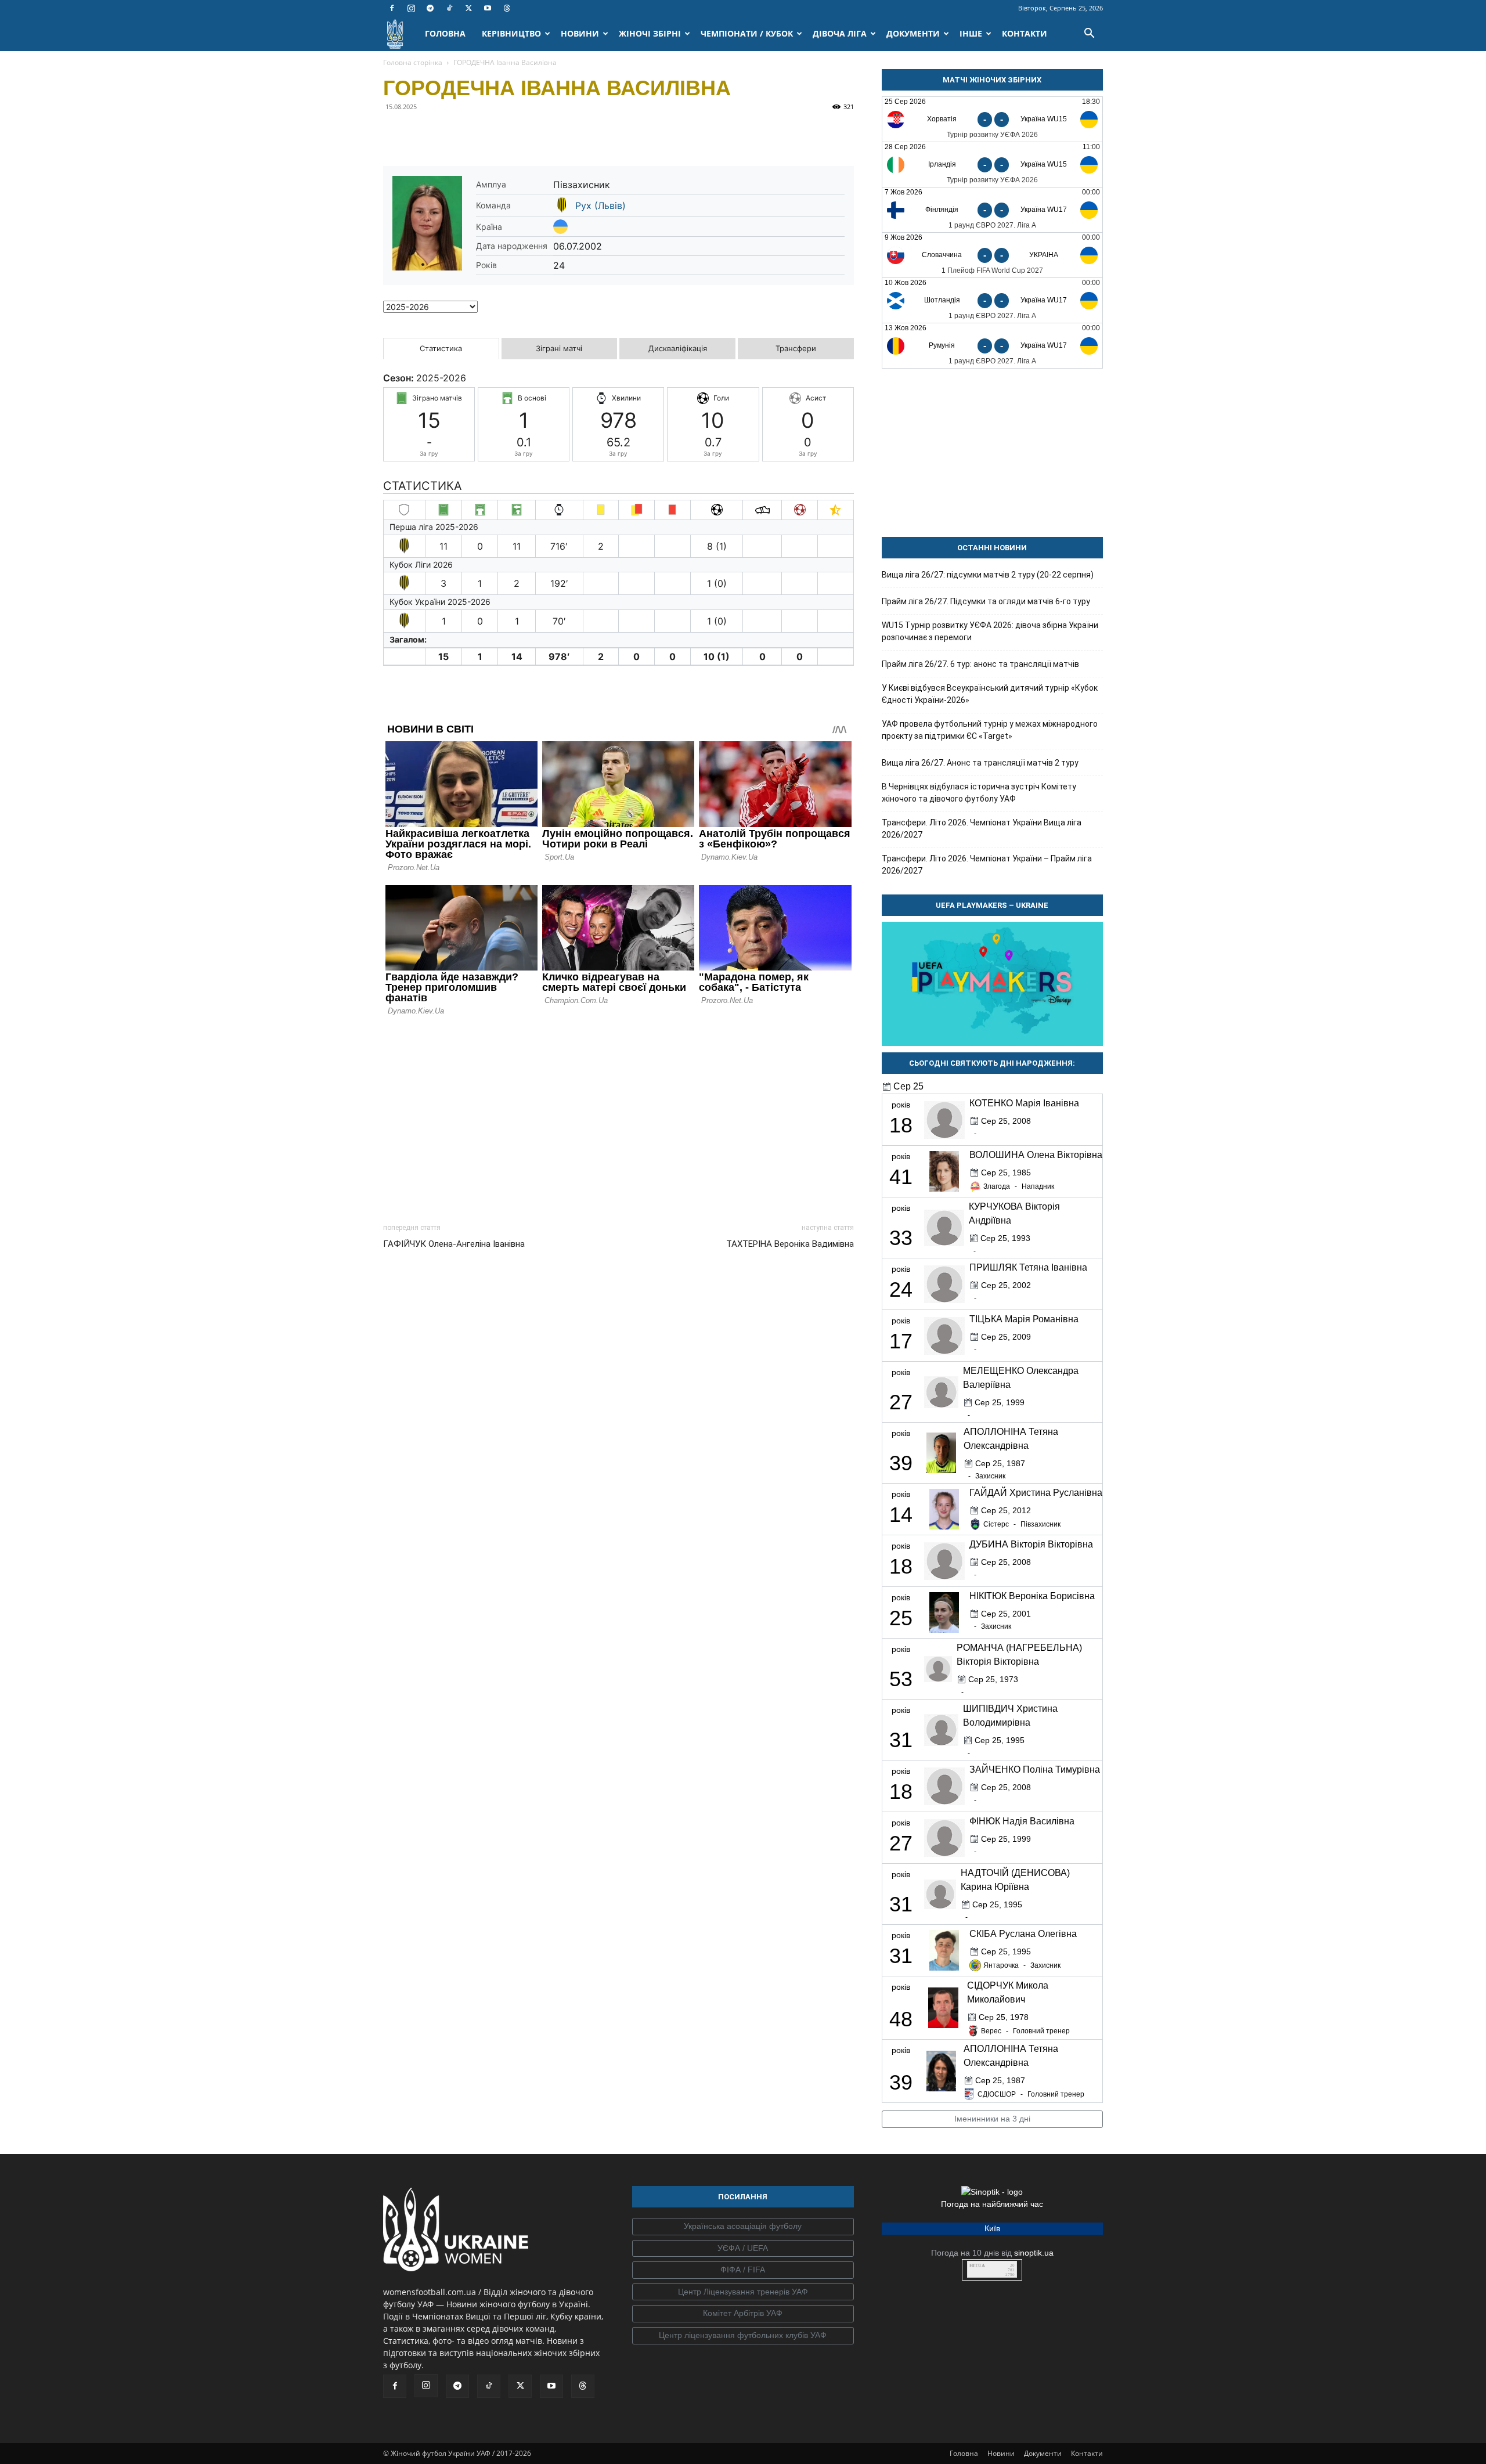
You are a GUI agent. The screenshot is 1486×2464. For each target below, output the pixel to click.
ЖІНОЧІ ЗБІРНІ (650, 33)
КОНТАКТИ (1025, 33)
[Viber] (475, 133)
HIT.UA (977, 2266)
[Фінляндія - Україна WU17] (992, 210)
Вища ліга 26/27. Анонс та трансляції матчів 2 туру (980, 763)
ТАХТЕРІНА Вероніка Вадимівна (790, 1244)
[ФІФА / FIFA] (743, 2270)
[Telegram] (430, 8)
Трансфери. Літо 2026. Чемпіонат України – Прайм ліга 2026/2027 (987, 865)
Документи (1043, 2453)
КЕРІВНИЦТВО (511, 33)
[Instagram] (411, 8)
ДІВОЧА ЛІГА (840, 33)
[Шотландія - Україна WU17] (992, 300)
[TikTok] (449, 8)
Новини (1001, 2453)
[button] (1089, 35)
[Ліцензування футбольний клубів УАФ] (743, 2336)
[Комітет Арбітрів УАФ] (743, 2314)
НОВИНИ (580, 33)
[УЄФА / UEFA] (743, 2249)
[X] (468, 8)
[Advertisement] (618, 1116)
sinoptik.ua (1034, 2253)
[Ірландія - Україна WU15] (992, 165)
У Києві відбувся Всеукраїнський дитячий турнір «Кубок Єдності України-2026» (990, 694)
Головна (964, 2453)
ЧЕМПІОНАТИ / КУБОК (747, 33)
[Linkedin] (528, 133)
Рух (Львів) (600, 205)
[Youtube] (488, 8)
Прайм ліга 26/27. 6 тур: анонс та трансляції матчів (980, 664)
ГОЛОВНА (445, 33)
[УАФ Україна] (743, 2227)
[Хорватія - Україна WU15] (992, 119)
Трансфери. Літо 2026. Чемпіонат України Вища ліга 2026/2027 (982, 829)
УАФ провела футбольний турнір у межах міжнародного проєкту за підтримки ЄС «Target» (990, 730)
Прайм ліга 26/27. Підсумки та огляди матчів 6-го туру (986, 601)
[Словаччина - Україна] (992, 255)
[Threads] (507, 8)
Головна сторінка (413, 62)
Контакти (1087, 2453)
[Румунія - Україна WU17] (992, 346)
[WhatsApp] (502, 133)
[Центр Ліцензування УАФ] (743, 2292)
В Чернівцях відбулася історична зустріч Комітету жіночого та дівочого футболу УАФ (979, 793)
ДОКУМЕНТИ (913, 33)
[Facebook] (392, 8)
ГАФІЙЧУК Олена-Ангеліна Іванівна (454, 1244)
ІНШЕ (971, 33)
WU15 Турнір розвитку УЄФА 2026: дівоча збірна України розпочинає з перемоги (990, 631)
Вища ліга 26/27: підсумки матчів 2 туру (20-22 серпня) (988, 575)
